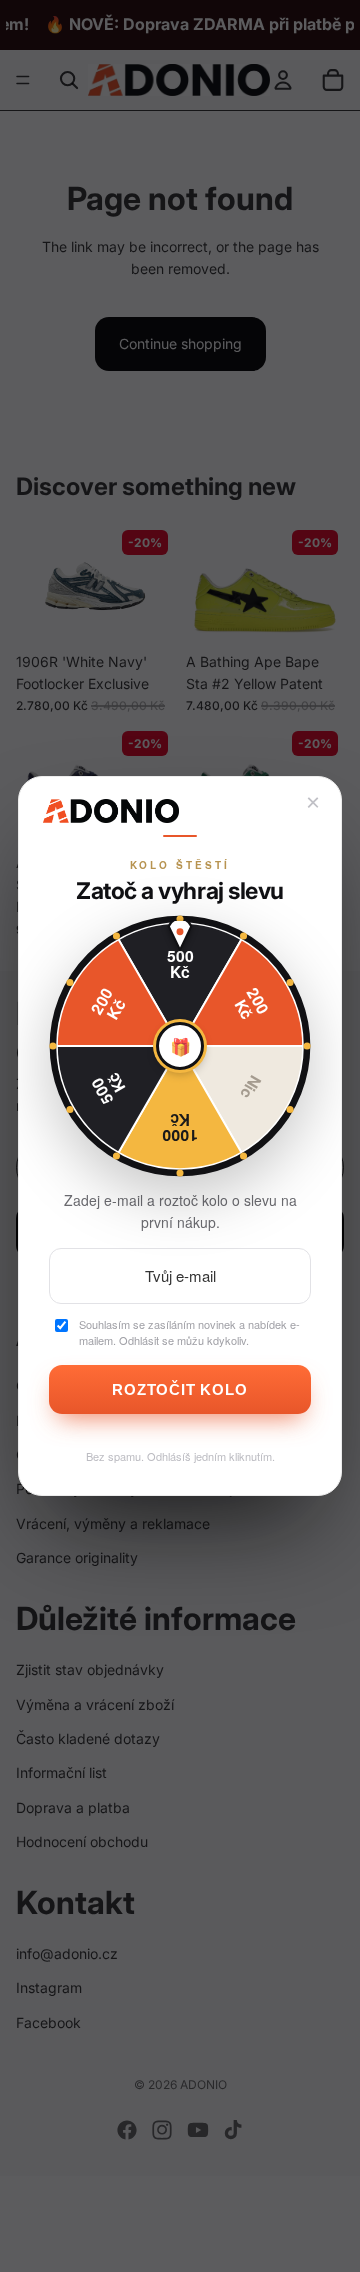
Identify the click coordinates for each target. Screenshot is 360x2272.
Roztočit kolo (179, 1389)
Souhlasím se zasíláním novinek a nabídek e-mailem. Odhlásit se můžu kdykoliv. (189, 1332)
